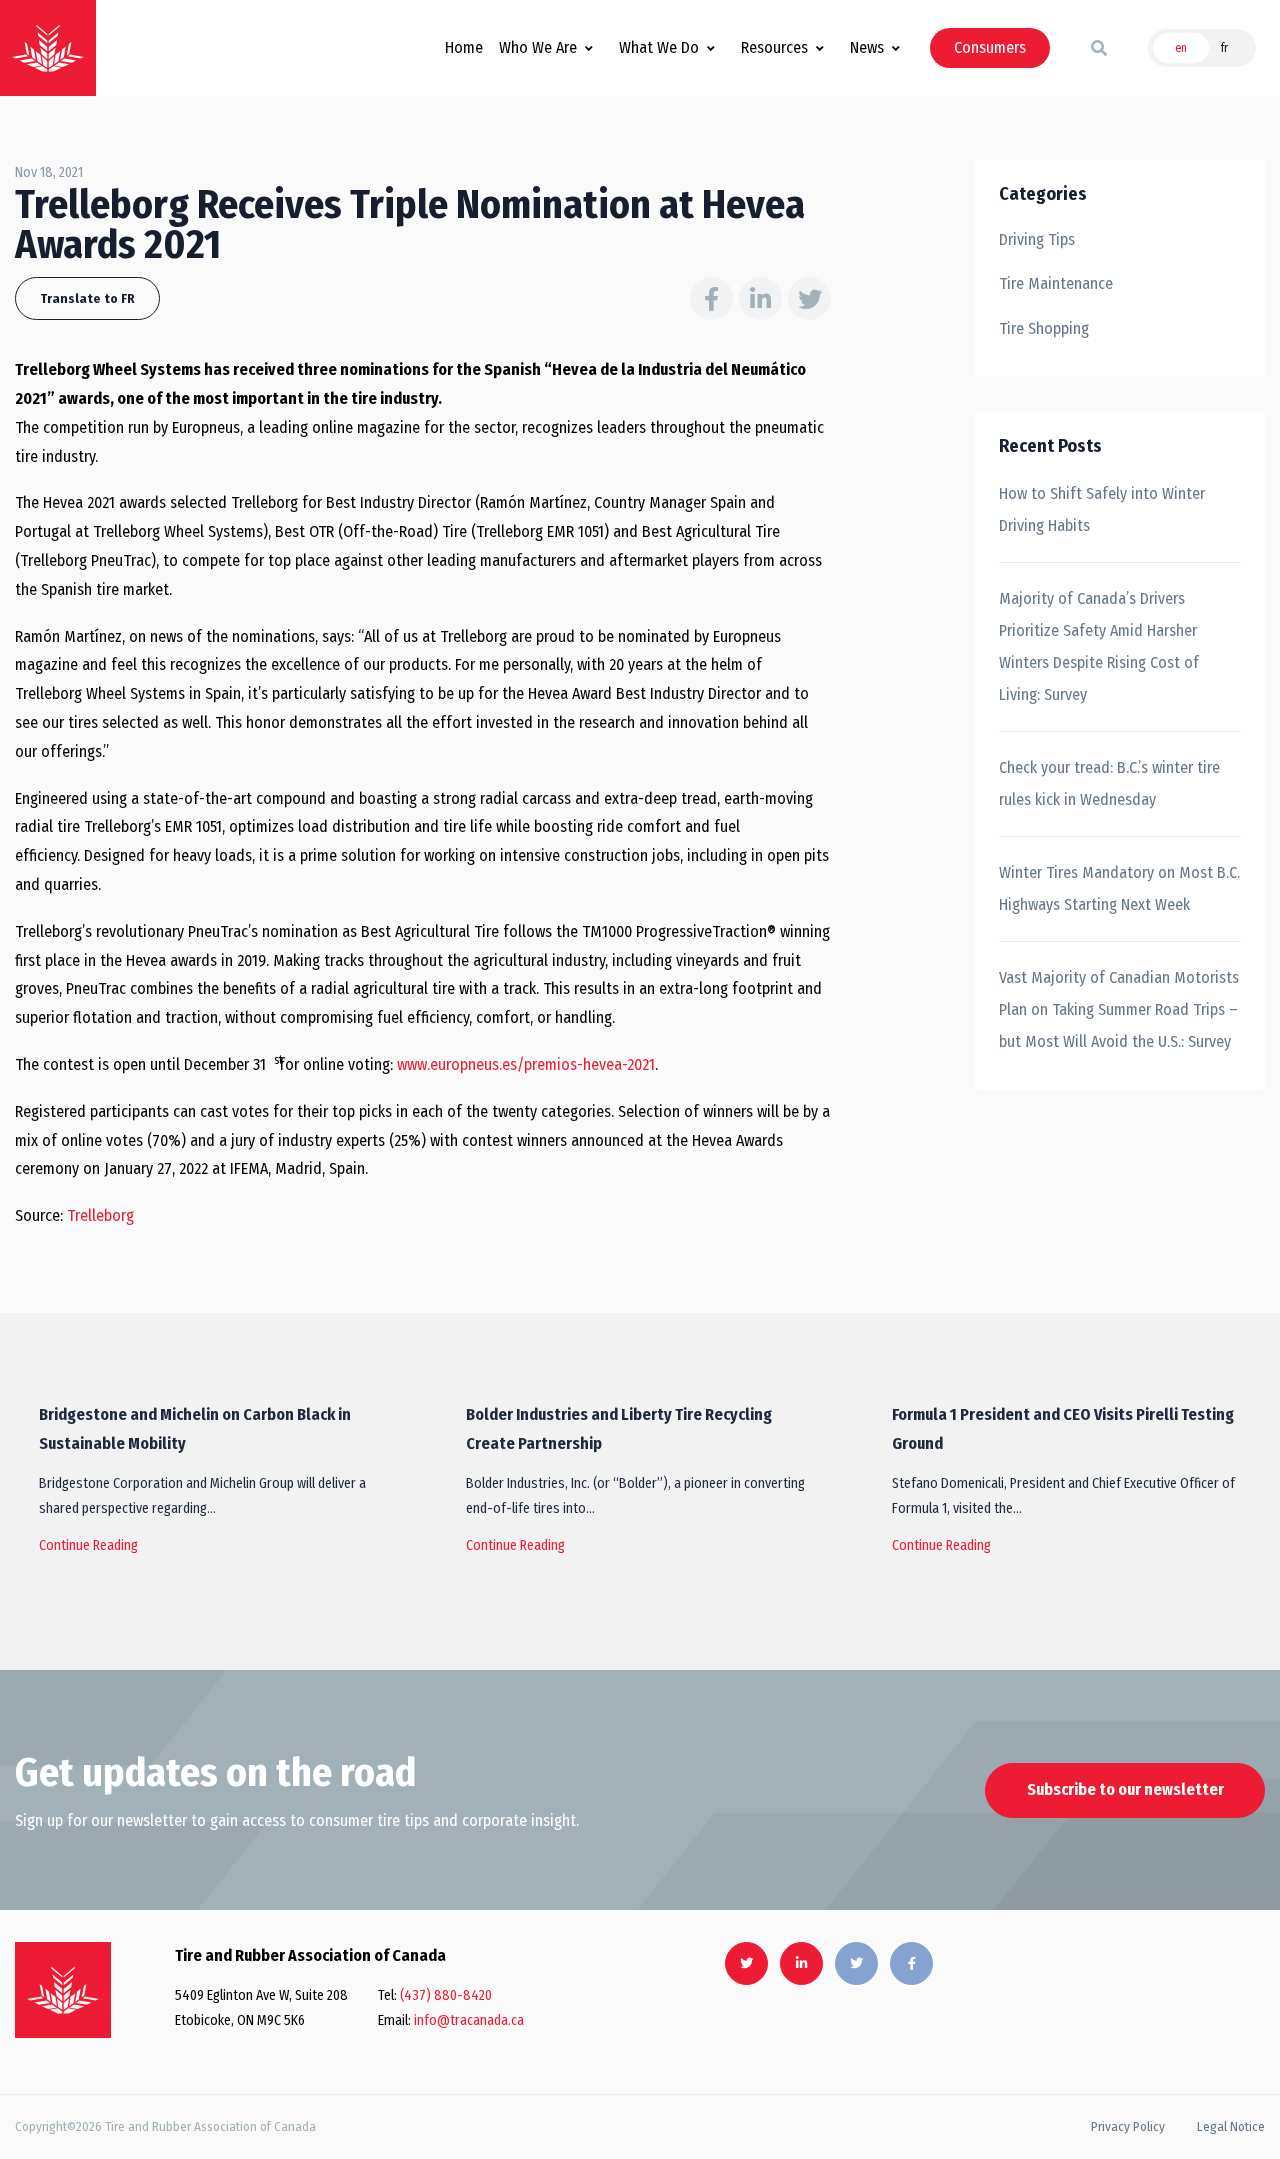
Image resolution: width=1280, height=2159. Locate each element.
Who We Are (538, 47)
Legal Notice (1231, 2126)
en (1181, 48)
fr (1224, 48)
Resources (774, 47)
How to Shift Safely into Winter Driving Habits (1102, 509)
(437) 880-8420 (446, 1995)
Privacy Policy (1128, 2126)
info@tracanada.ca (469, 2020)
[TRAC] (48, 48)
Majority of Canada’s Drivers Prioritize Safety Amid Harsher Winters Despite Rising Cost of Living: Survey (1099, 646)
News (867, 47)
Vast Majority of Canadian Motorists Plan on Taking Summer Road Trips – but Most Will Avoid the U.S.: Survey (1119, 1009)
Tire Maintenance (1056, 283)
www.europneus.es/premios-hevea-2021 (526, 1064)
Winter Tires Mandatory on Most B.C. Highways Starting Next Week (1119, 888)
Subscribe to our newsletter (1125, 1789)
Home (464, 47)
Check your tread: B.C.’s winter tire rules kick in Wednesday (1109, 783)
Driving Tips (1037, 239)
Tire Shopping (1044, 328)
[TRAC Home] (63, 1990)
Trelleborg (100, 1215)
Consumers (990, 47)
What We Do (659, 47)
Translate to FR (87, 298)
